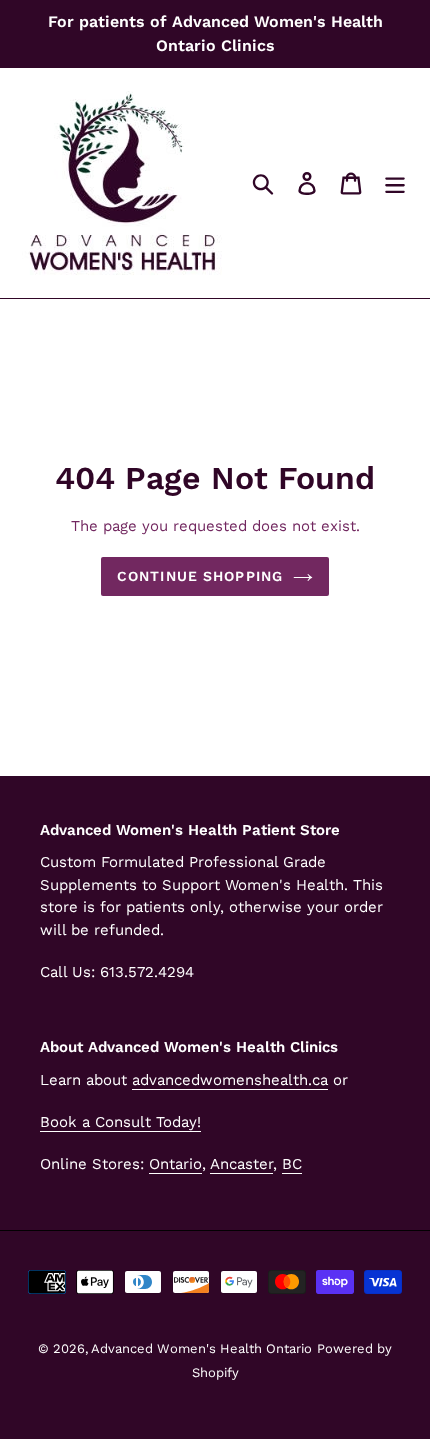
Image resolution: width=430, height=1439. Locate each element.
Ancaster (241, 1164)
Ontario (175, 1164)
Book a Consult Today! (120, 1122)
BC (292, 1164)
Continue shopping (200, 576)
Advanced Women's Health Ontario (201, 1348)
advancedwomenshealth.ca (230, 1080)
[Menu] (395, 183)
